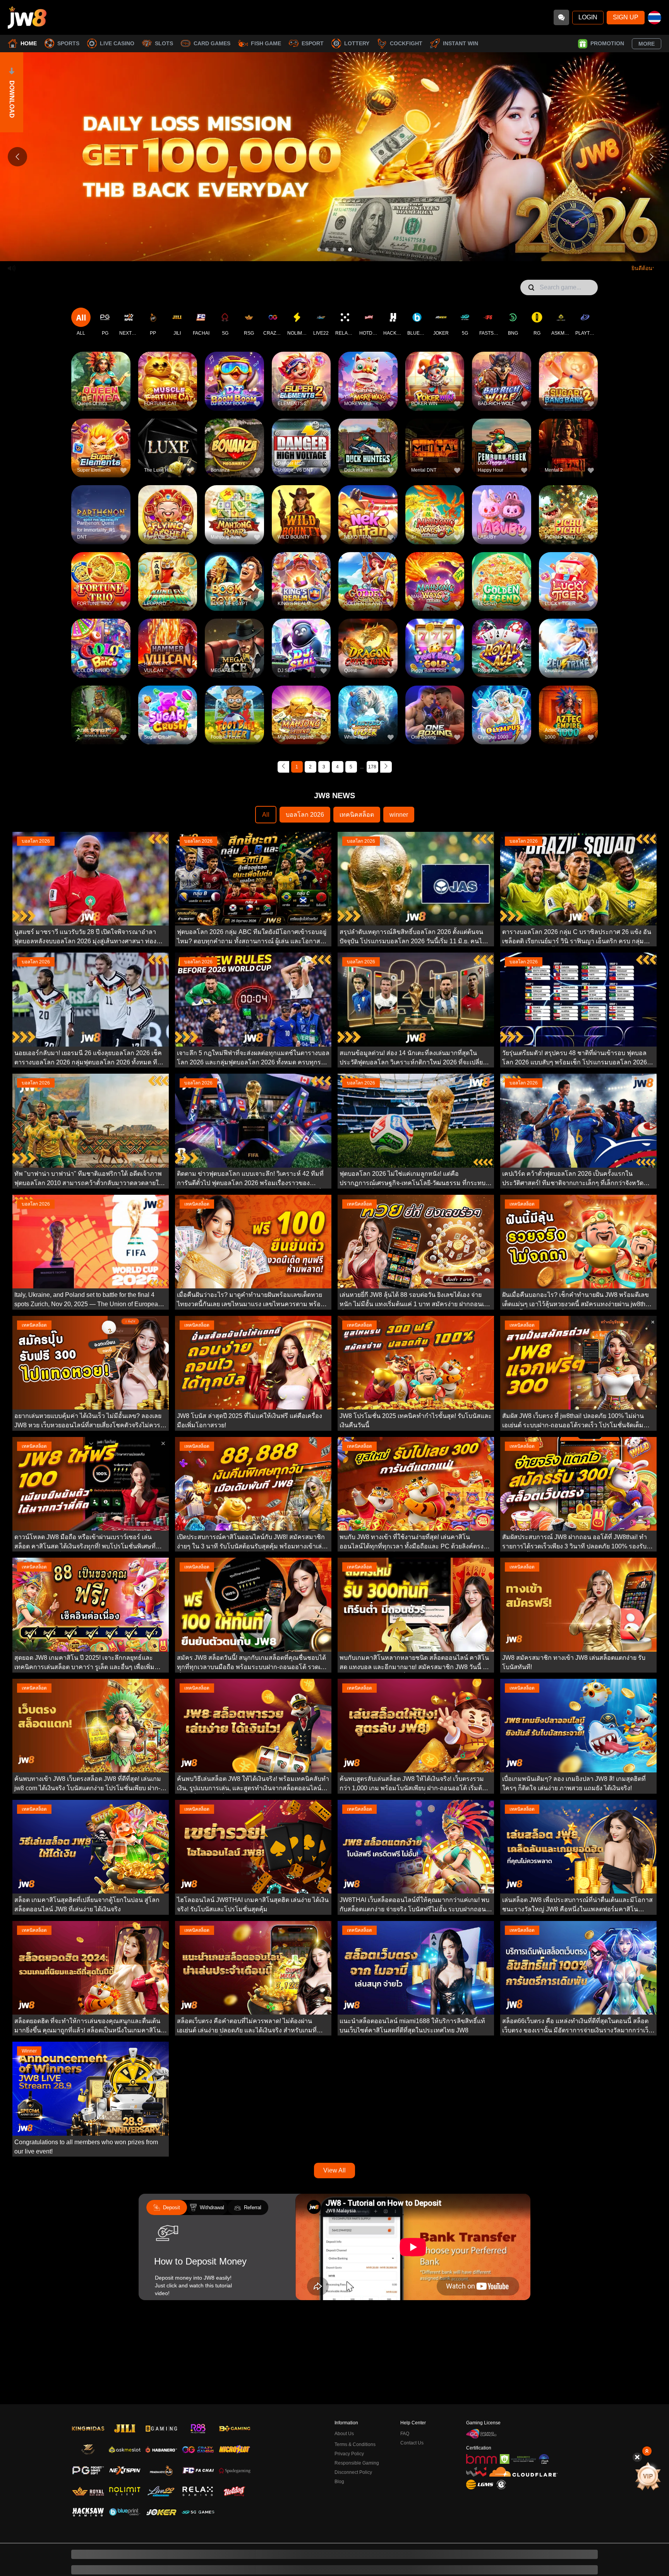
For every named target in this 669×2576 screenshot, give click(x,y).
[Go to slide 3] (334, 250)
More (647, 44)
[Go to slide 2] (327, 250)
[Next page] (386, 767)
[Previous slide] (17, 157)
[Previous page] (283, 767)
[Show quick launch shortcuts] (647, 2451)
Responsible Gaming (357, 2419)
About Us (344, 2390)
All (266, 815)
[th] (654, 18)
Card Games (212, 43)
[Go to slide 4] (342, 250)
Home (29, 43)
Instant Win (461, 43)
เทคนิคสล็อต (357, 815)
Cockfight (406, 43)
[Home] (27, 17)
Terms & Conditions (355, 2400)
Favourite (101, 369)
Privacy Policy (349, 2410)
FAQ (405, 2390)
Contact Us (412, 2399)
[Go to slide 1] (319, 250)
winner (399, 815)
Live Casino (117, 43)
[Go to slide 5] (350, 250)
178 (372, 767)
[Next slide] (652, 157)
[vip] (648, 2476)
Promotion (607, 43)
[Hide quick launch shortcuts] (637, 2457)
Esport (313, 43)
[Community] (561, 17)
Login (588, 17)
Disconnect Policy (353, 2428)
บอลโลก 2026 (305, 815)
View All (334, 2170)
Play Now (101, 387)
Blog (339, 2437)
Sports (68, 43)
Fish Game (266, 43)
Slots (164, 43)
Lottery (357, 43)
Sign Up (626, 17)
